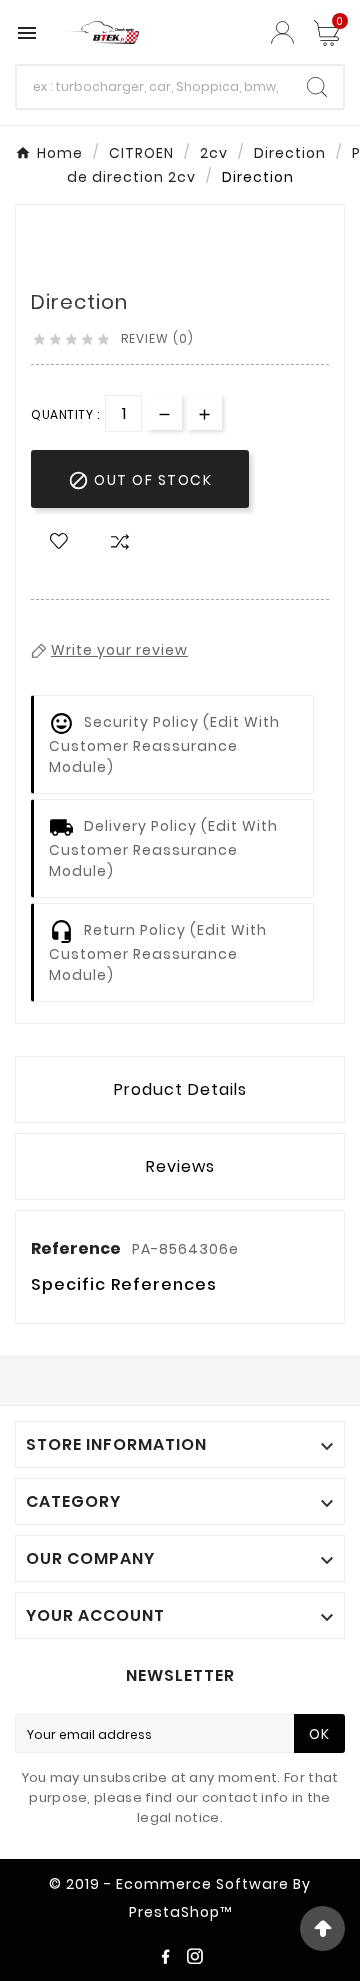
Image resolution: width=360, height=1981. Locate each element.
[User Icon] (285, 32)
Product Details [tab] (180, 1089)
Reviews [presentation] (180, 1166)
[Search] (317, 87)
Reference (77, 1248)
